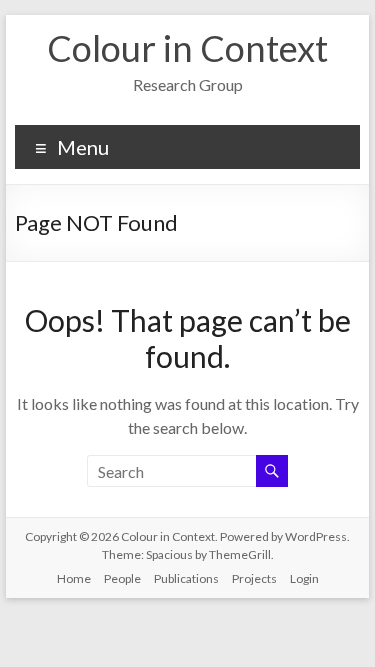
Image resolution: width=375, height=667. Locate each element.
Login (304, 578)
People (122, 578)
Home (74, 578)
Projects (254, 578)
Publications (186, 578)
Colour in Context (187, 48)
